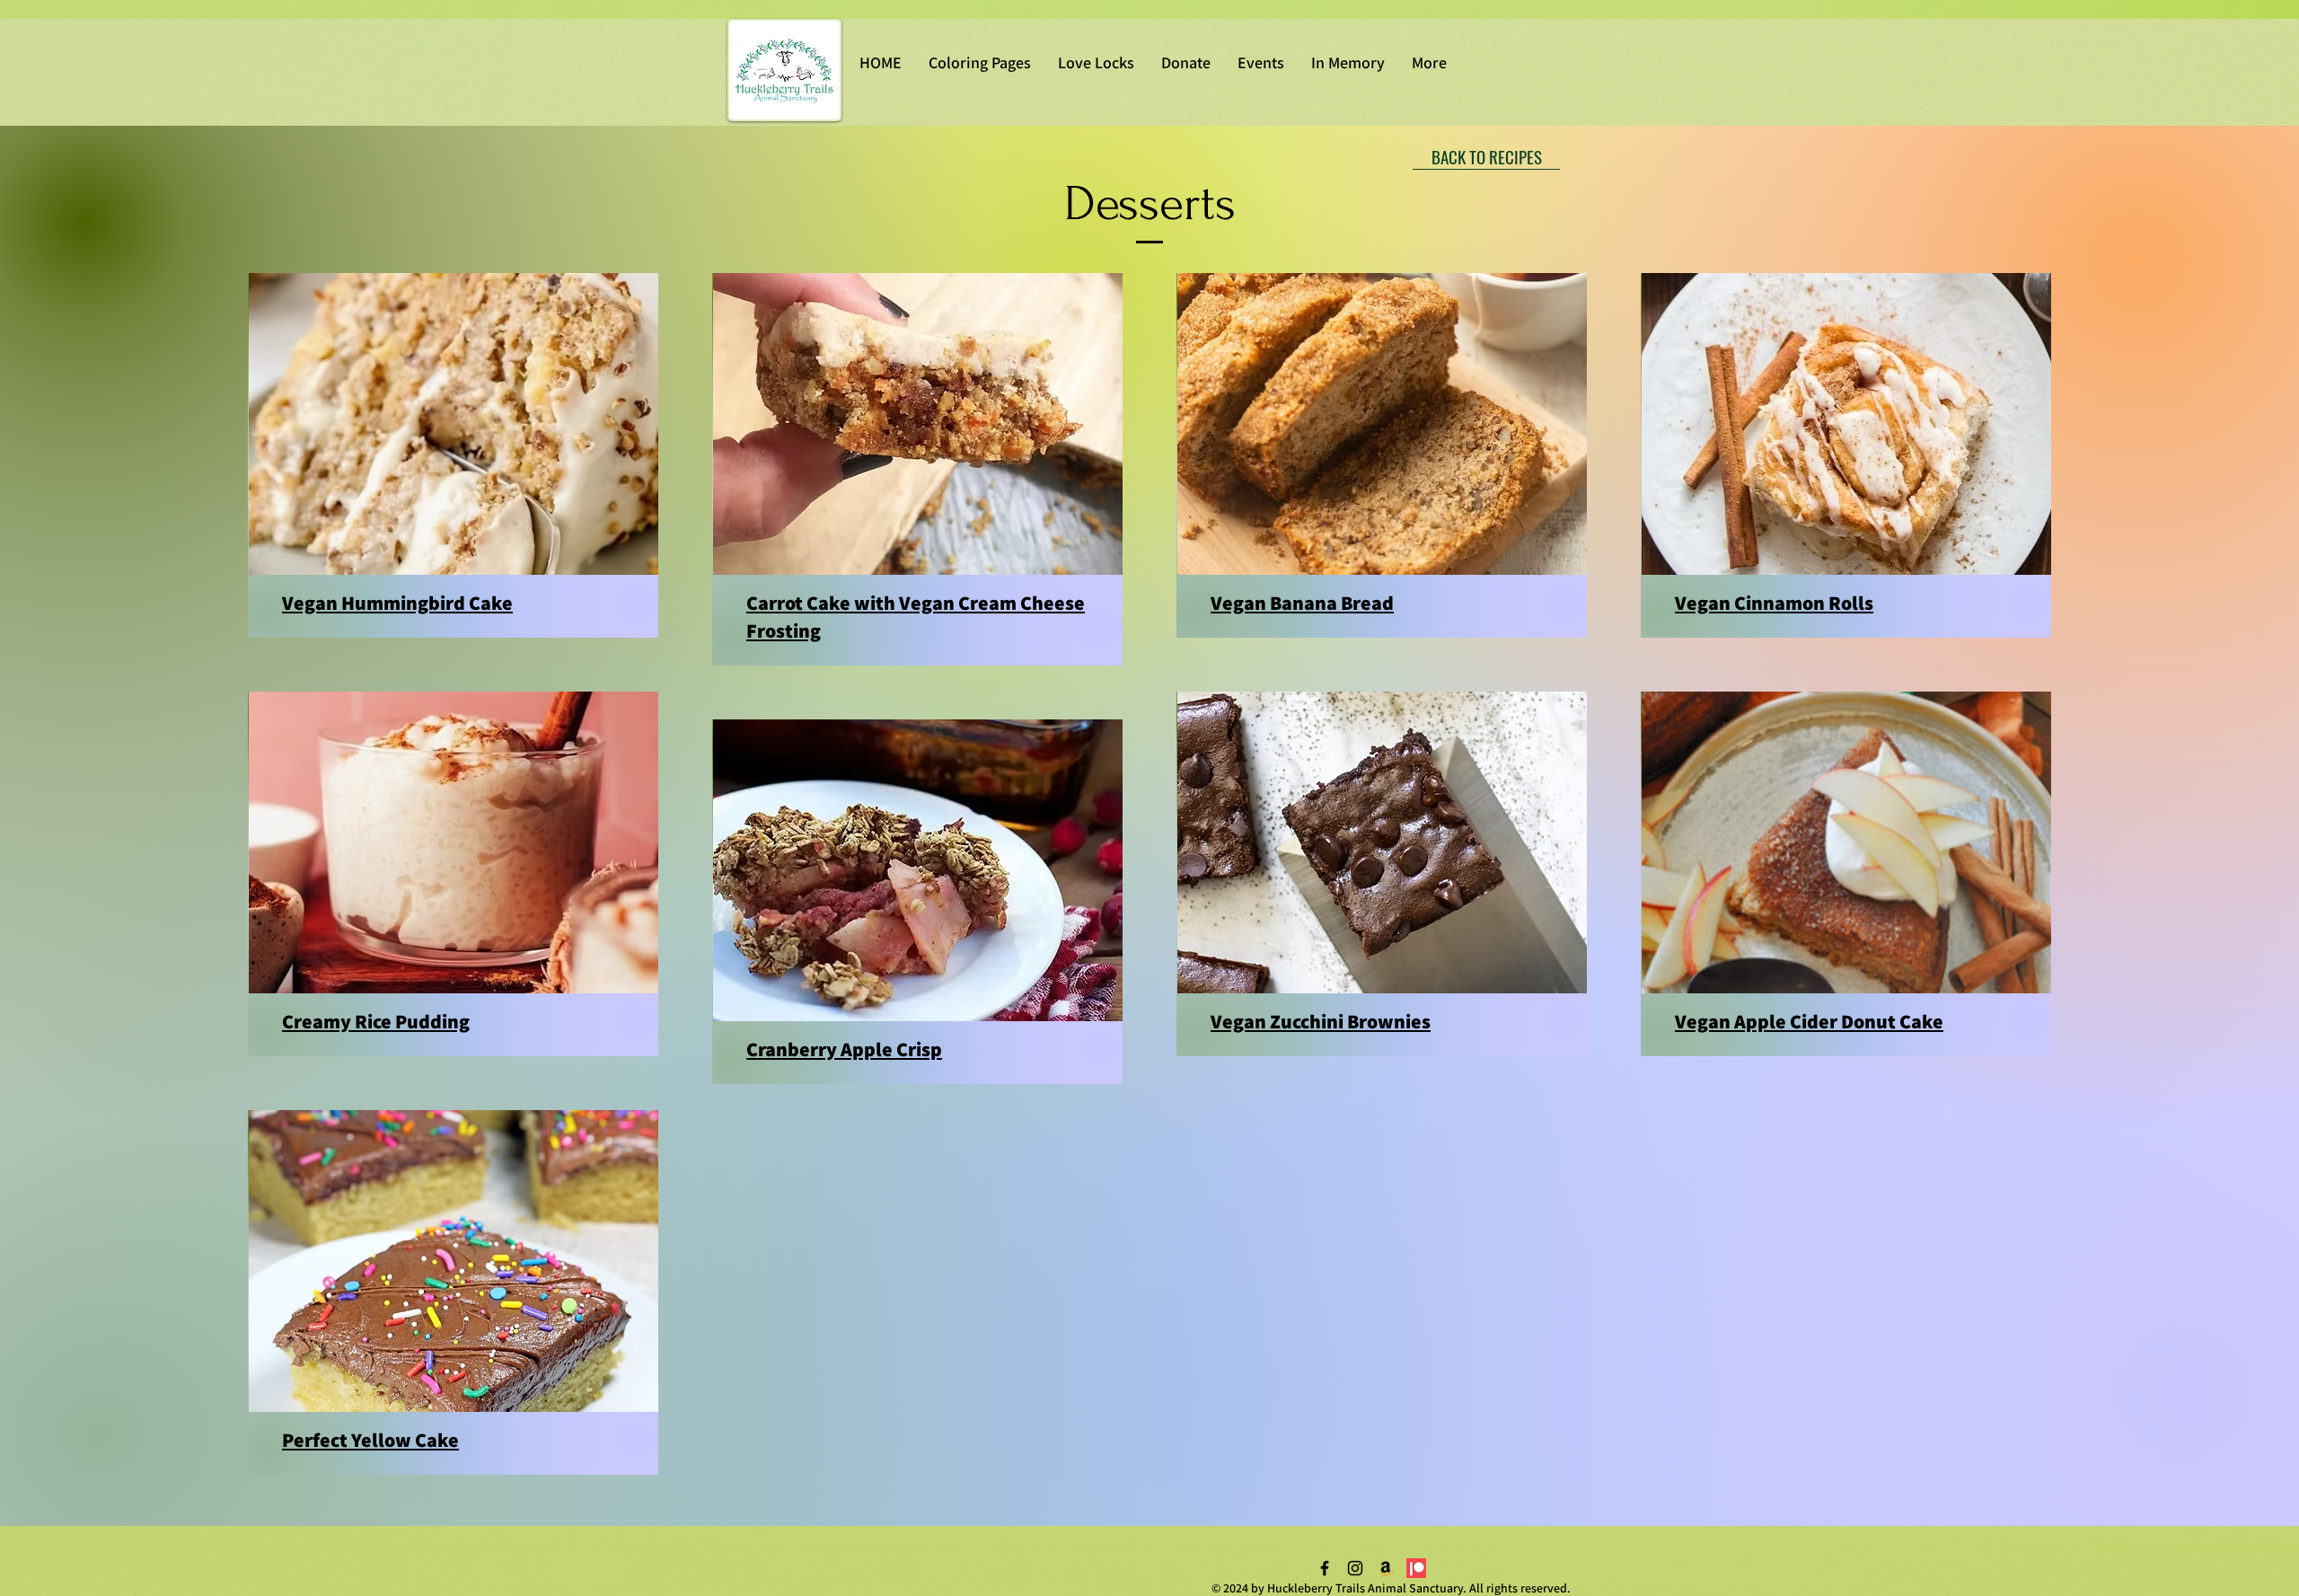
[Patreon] (1416, 1568)
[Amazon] (1386, 1568)
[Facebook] (1325, 1568)
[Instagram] (1355, 1568)
